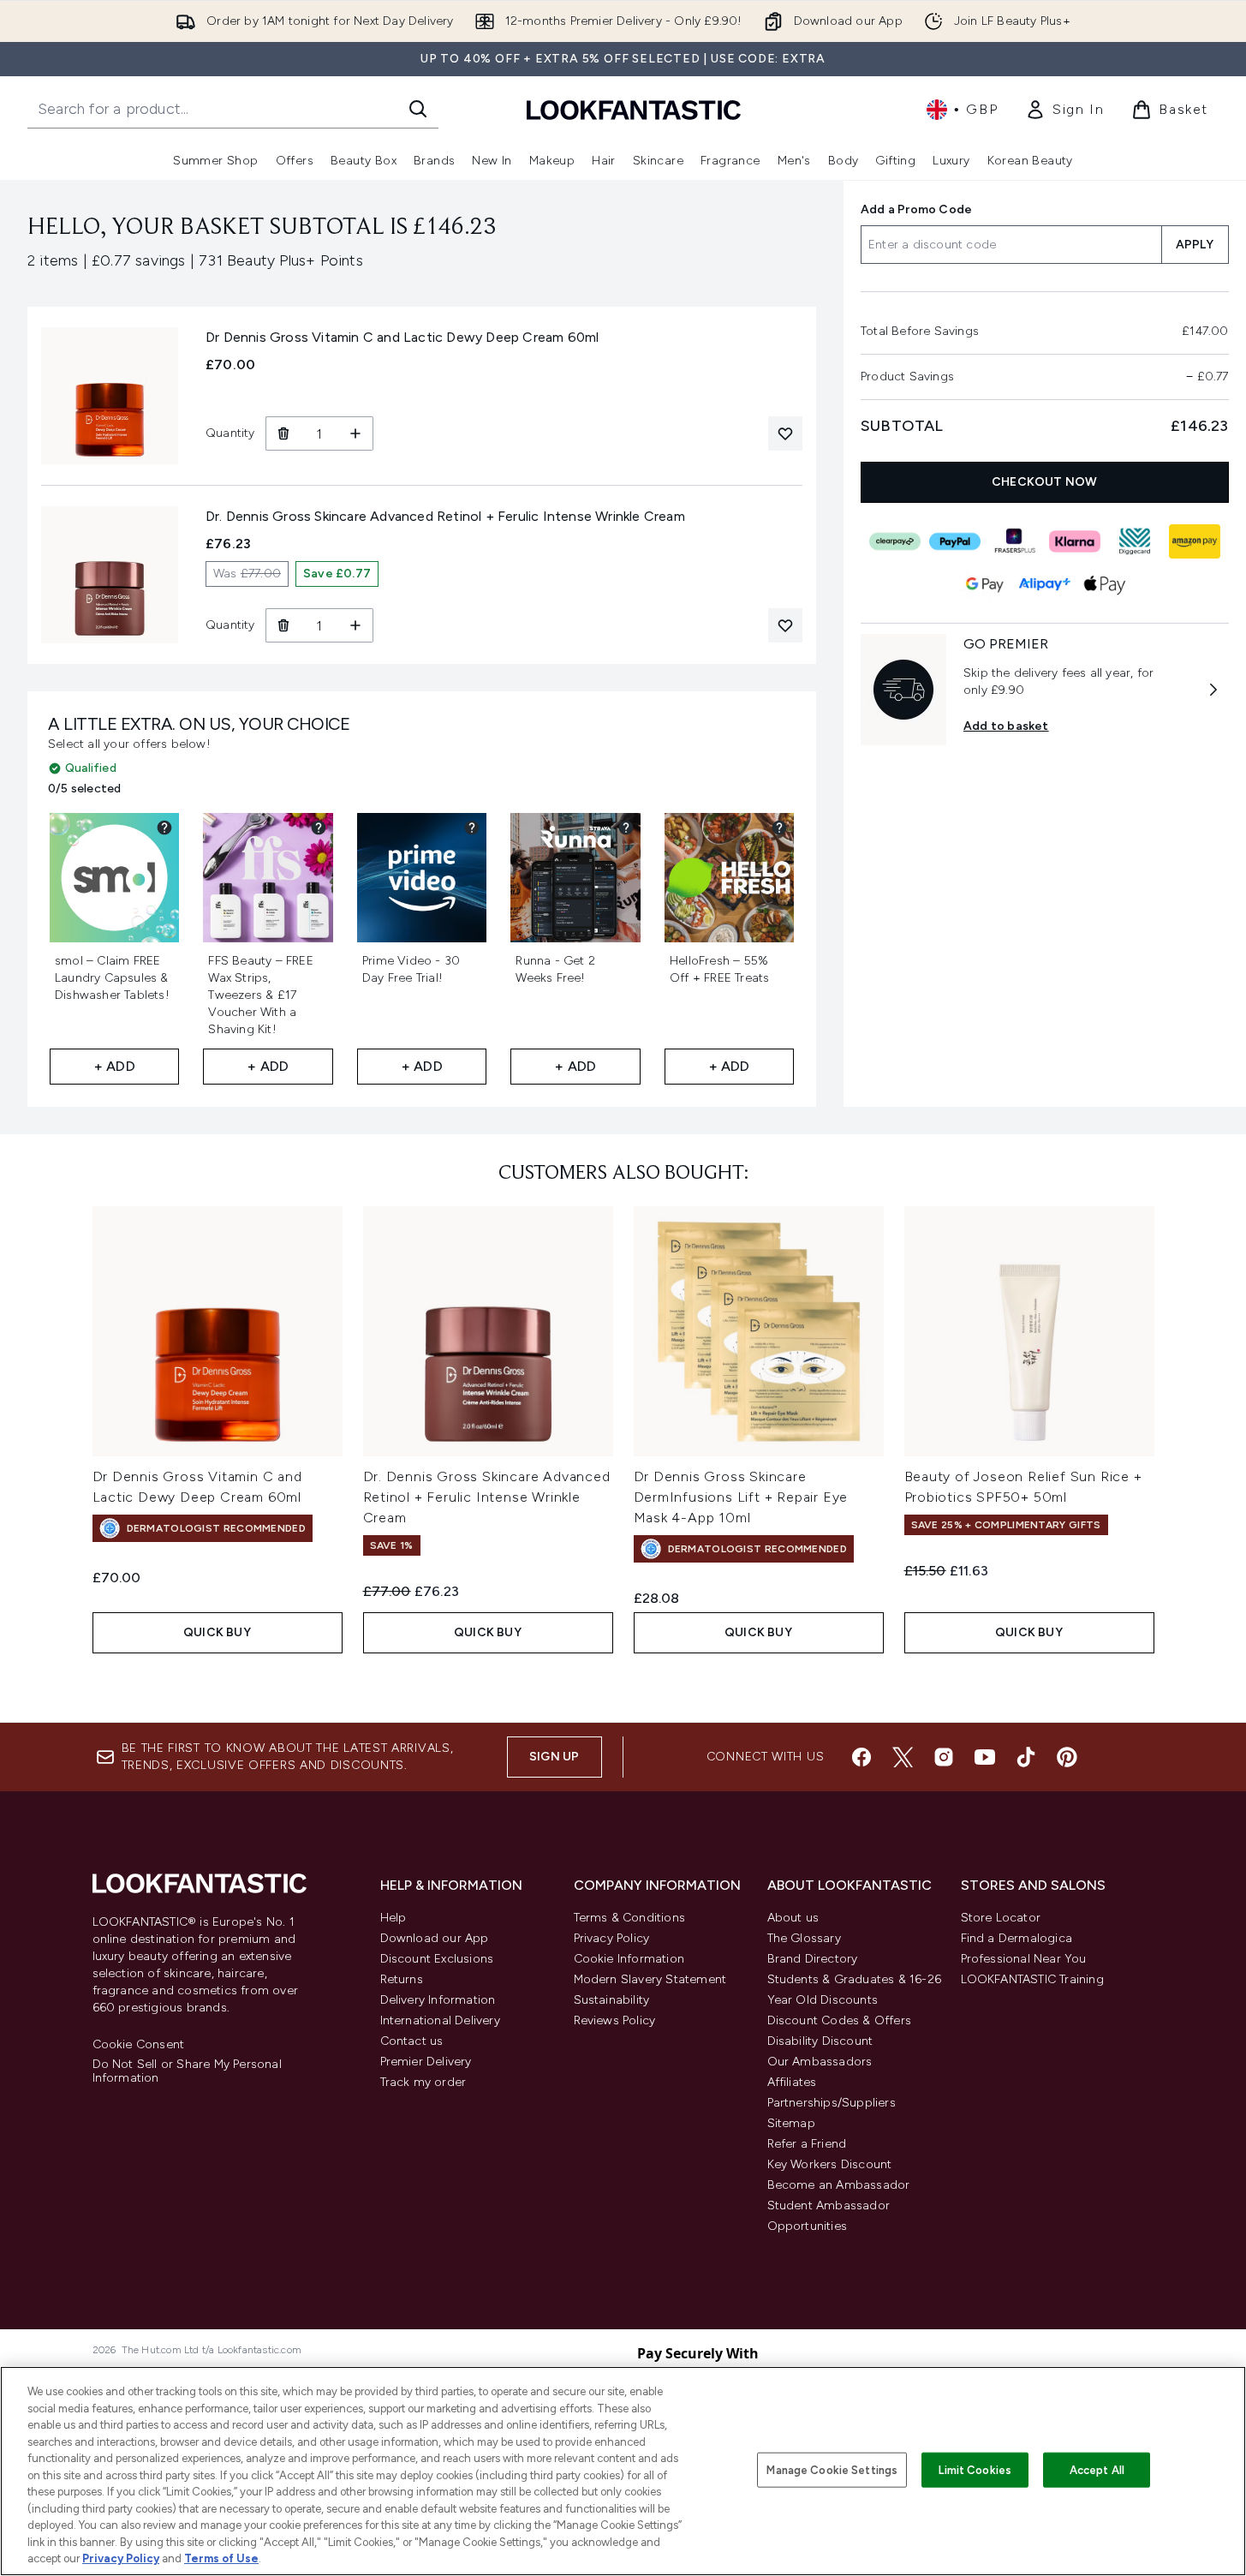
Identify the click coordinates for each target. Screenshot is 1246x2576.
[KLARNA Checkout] (1075, 541)
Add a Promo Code (916, 209)
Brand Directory (813, 1959)
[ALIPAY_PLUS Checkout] (1045, 584)
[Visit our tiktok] (1026, 1757)
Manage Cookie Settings (832, 2469)
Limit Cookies (975, 2469)
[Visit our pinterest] (1067, 1757)
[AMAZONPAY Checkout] (1195, 541)
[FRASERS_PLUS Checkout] (1015, 541)
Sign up (554, 1757)
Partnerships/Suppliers (832, 2103)
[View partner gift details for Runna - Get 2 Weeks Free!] (626, 828)
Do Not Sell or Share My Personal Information (187, 2071)
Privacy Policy (612, 1938)
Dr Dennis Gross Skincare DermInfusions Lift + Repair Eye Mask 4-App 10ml (741, 1497)
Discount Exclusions (437, 1959)
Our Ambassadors (820, 2062)
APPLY (1195, 245)
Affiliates (792, 2082)
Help (393, 1918)
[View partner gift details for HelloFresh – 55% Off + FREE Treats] (779, 828)
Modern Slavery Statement (650, 1979)
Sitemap (791, 2123)
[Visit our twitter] (903, 1757)
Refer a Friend (807, 2144)
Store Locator (1001, 1918)
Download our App (435, 1938)
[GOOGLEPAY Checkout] (985, 584)
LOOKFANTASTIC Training (1032, 1979)
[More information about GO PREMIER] (1213, 690)
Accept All (1097, 2469)
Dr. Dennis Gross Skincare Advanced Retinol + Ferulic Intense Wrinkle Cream (487, 1497)
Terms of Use (221, 2558)
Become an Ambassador (839, 2185)
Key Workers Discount (830, 2164)
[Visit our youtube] (985, 1757)
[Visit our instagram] (944, 1757)
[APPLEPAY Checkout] (1105, 584)
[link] (1064, 110)
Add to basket (1006, 726)
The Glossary (804, 1938)
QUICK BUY (217, 1632)
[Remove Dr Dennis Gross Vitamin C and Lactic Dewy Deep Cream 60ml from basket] (283, 433)
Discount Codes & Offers (840, 2020)
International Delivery (440, 2020)
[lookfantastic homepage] (634, 109)
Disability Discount (820, 2041)
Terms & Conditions (630, 1918)
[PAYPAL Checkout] (955, 541)
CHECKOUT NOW (1045, 482)
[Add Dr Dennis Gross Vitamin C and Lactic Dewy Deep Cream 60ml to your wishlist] (785, 433)
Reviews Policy (615, 2020)
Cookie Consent (139, 2045)
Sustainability (612, 2000)
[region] (623, 2471)
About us (793, 1918)
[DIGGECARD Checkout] (1135, 541)
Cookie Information (629, 1959)
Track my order (423, 2082)
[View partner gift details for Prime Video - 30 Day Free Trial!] (472, 828)
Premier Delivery (426, 2062)
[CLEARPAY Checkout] (895, 541)
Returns (402, 1979)
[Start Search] (418, 109)
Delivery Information (438, 2000)
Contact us (412, 2041)
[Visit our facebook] (861, 1757)
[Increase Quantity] (356, 433)
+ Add (115, 1066)
